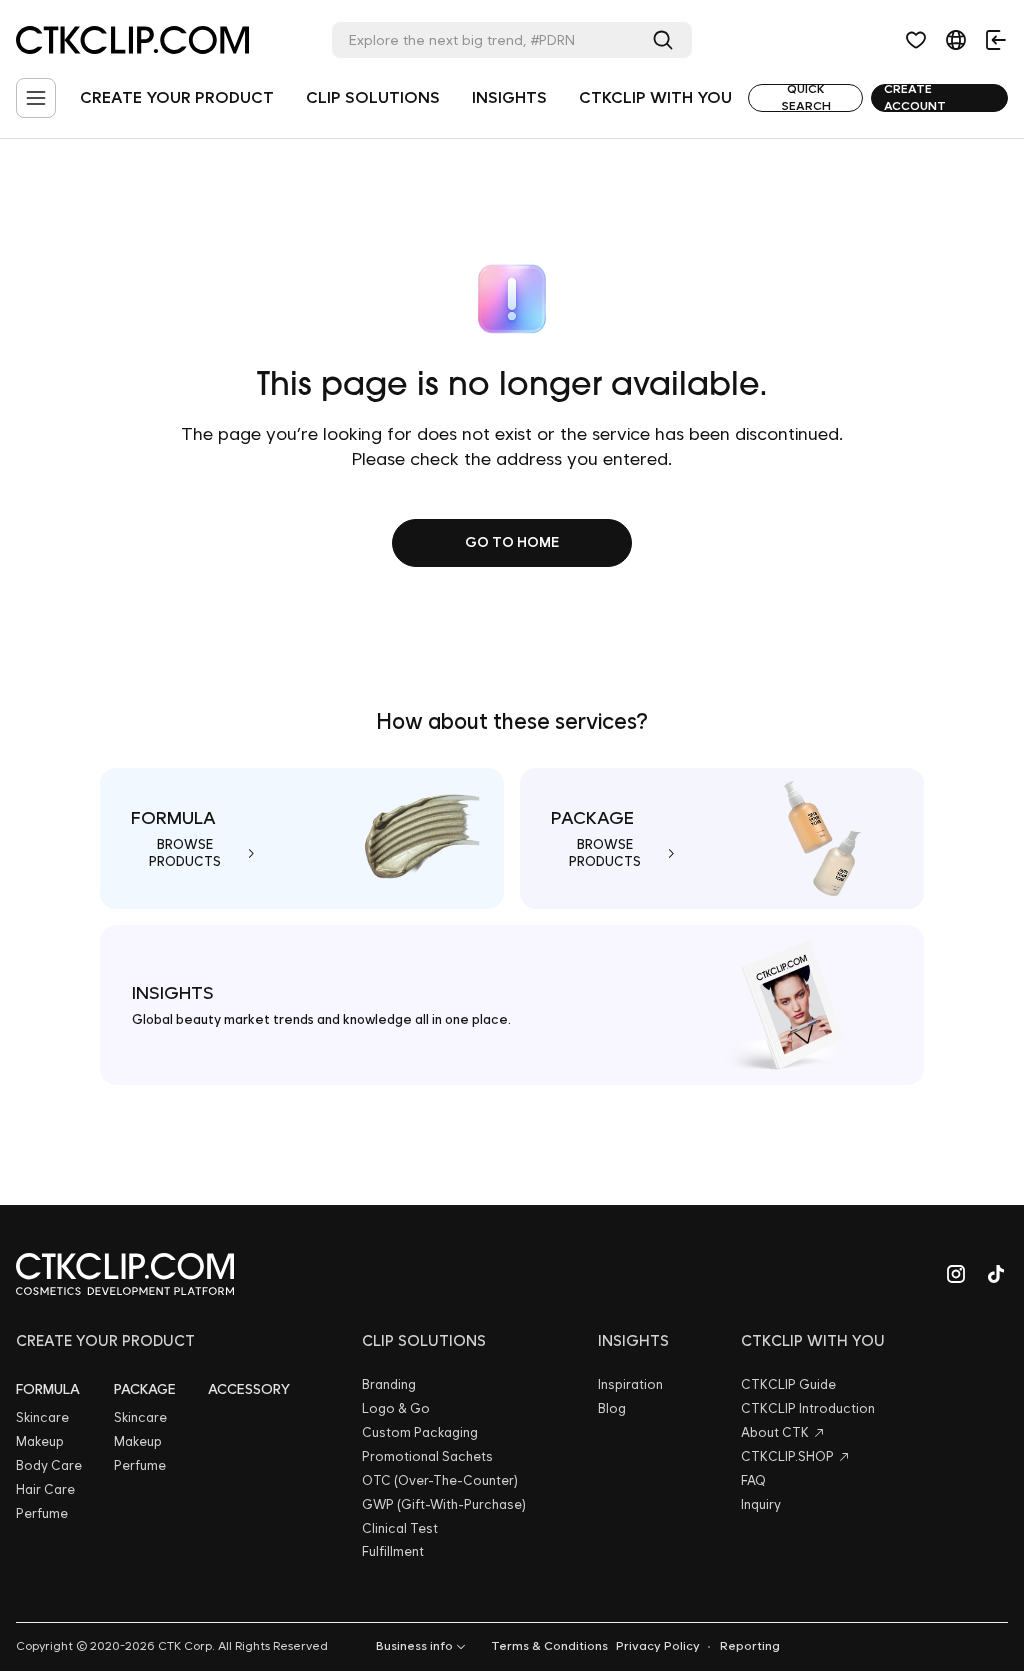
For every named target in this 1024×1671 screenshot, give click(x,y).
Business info (414, 1646)
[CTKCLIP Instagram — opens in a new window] (956, 1274)
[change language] (956, 40)
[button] (916, 40)
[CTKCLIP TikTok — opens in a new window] (996, 1274)
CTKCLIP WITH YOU (655, 97)
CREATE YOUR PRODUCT (177, 97)
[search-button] (667, 40)
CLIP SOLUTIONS (373, 97)
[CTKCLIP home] (125, 1274)
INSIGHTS (509, 97)
